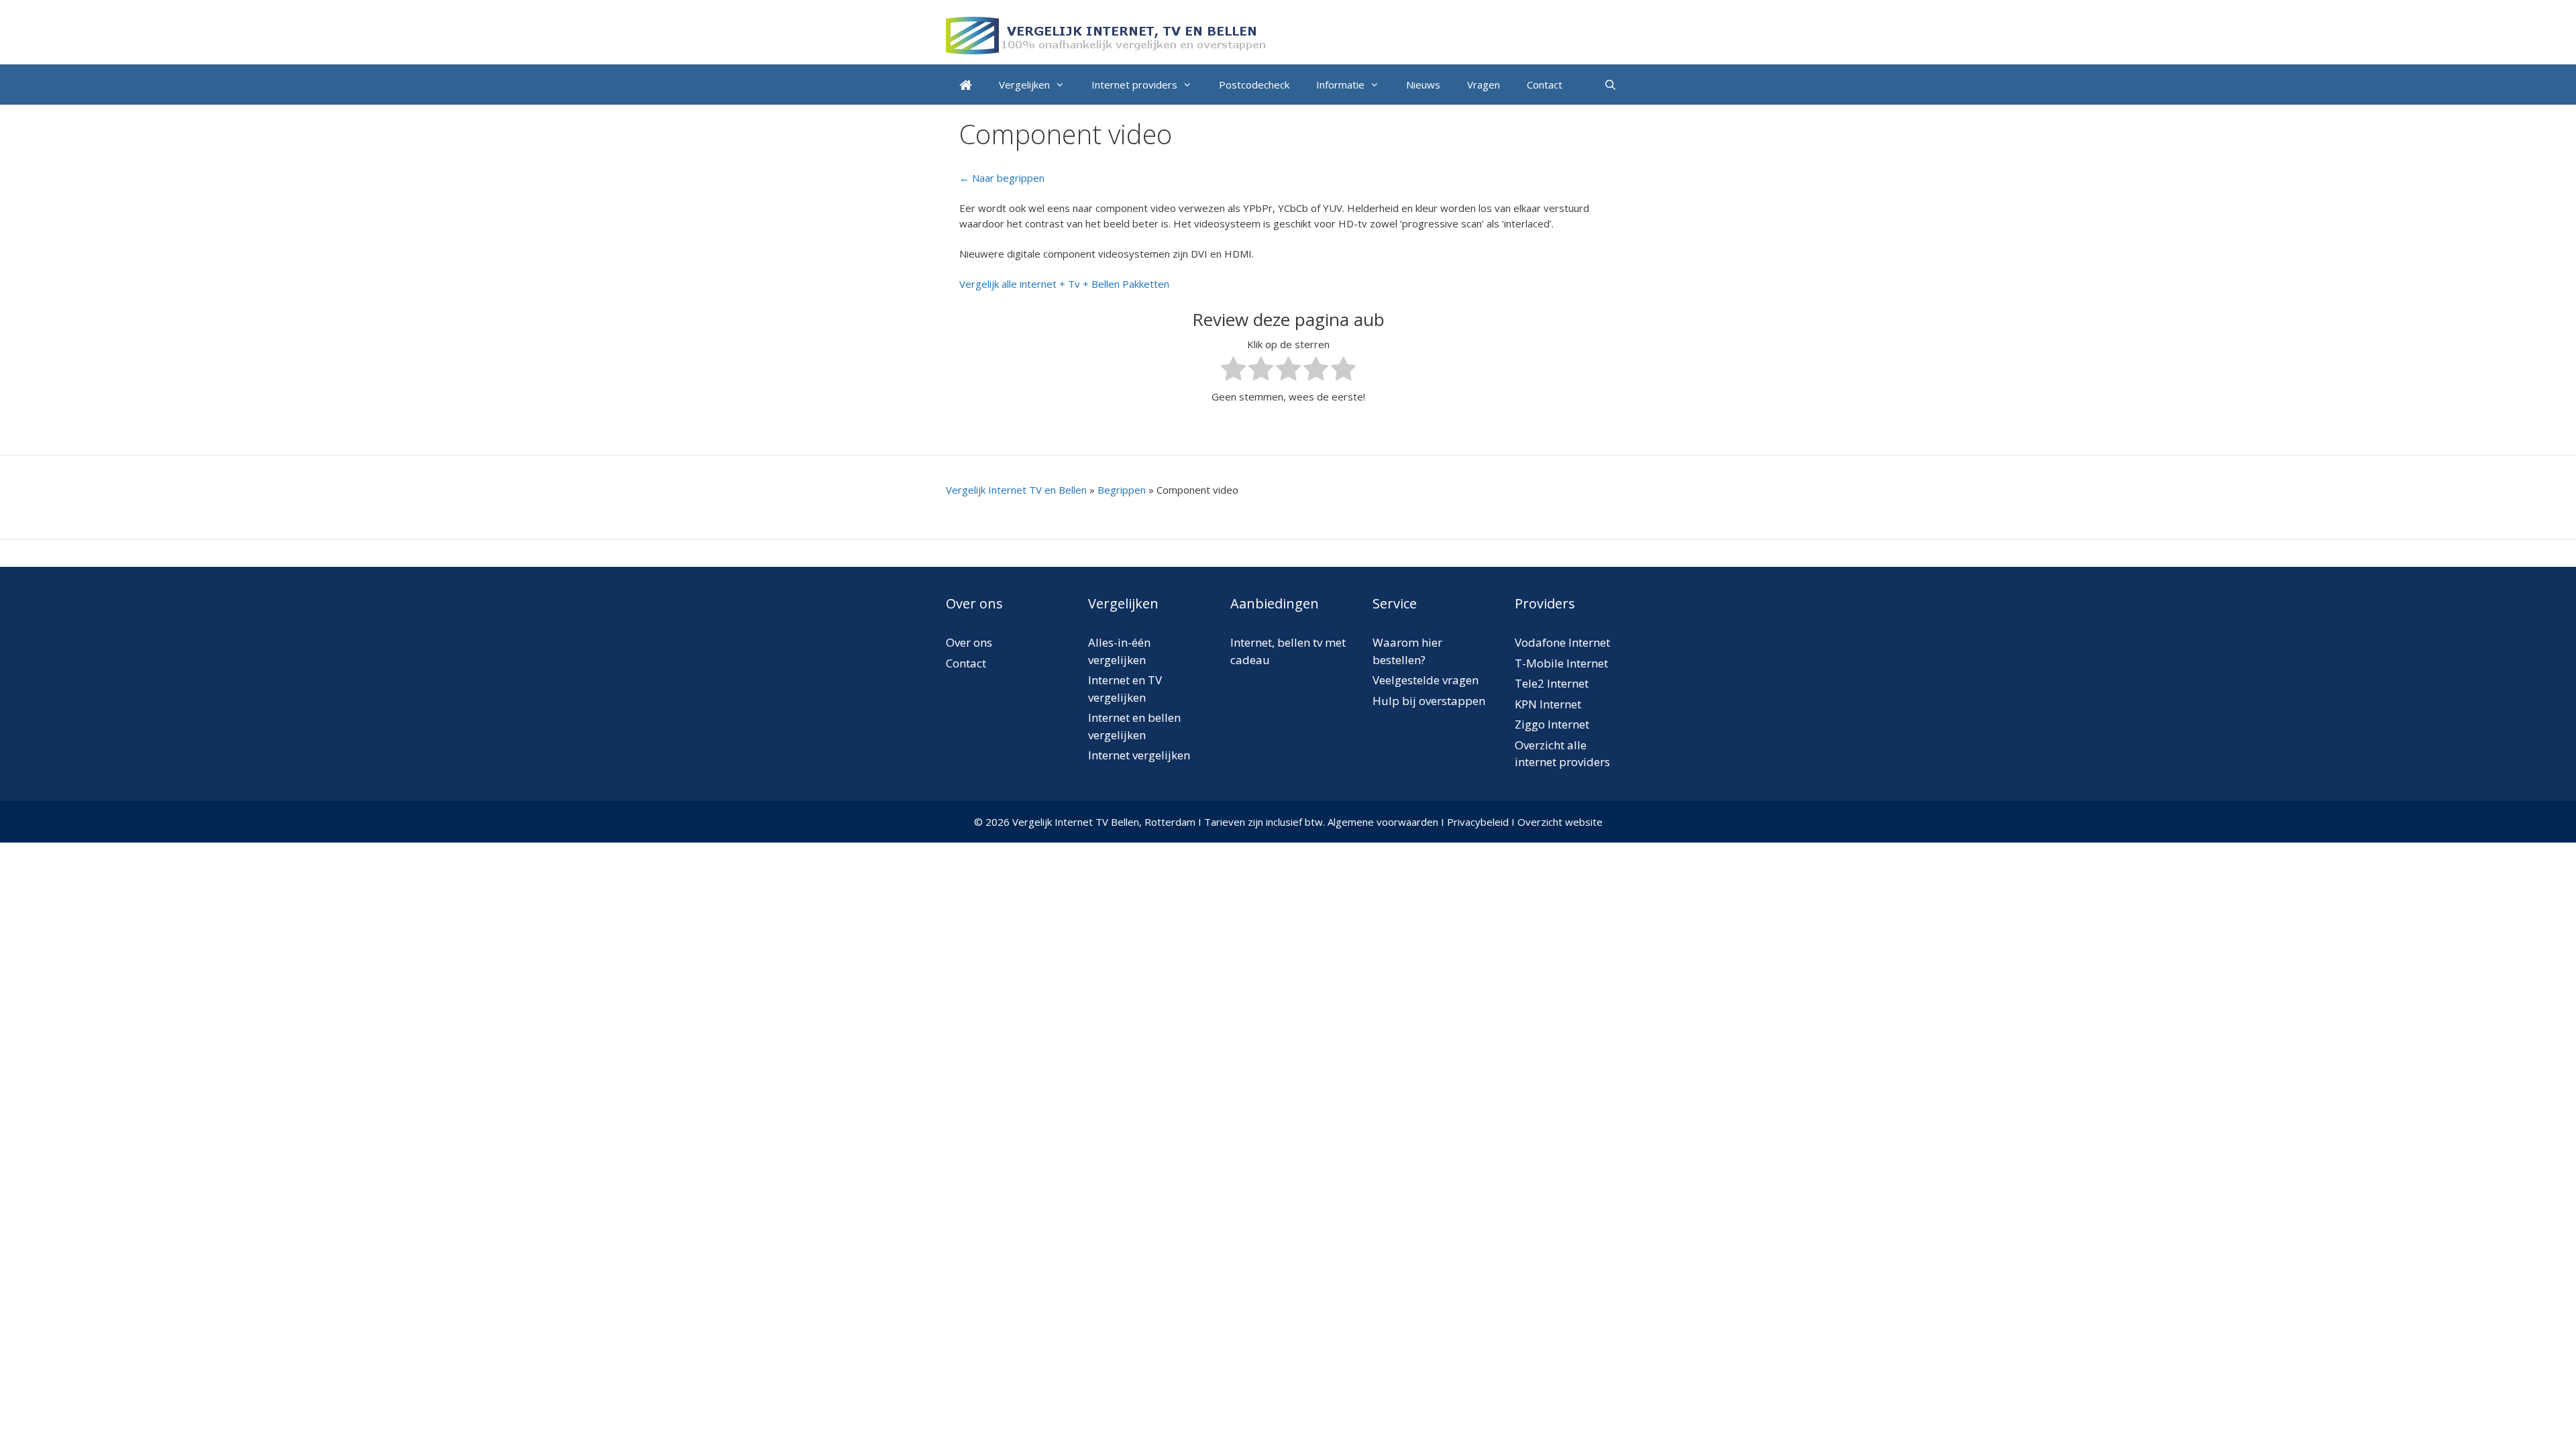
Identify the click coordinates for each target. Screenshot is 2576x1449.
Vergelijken (1024, 85)
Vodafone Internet (1562, 642)
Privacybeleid (1478, 822)
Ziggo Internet (1552, 724)
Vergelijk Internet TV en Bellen (1016, 490)
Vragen (1484, 85)
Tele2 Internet (1552, 683)
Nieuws (1423, 85)
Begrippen (1122, 490)
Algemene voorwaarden (1383, 822)
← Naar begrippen (1002, 178)
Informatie (1340, 85)
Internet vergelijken (1139, 755)
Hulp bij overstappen (1429, 701)
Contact (1545, 85)
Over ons (969, 642)
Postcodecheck (1254, 85)
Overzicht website (1560, 822)
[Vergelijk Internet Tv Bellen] (1107, 34)
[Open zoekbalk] (1610, 85)
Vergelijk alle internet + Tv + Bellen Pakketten (1064, 284)
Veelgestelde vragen (1426, 680)
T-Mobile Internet (1561, 663)
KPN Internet (1548, 704)
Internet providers (1134, 85)
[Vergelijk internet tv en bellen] (966, 85)
